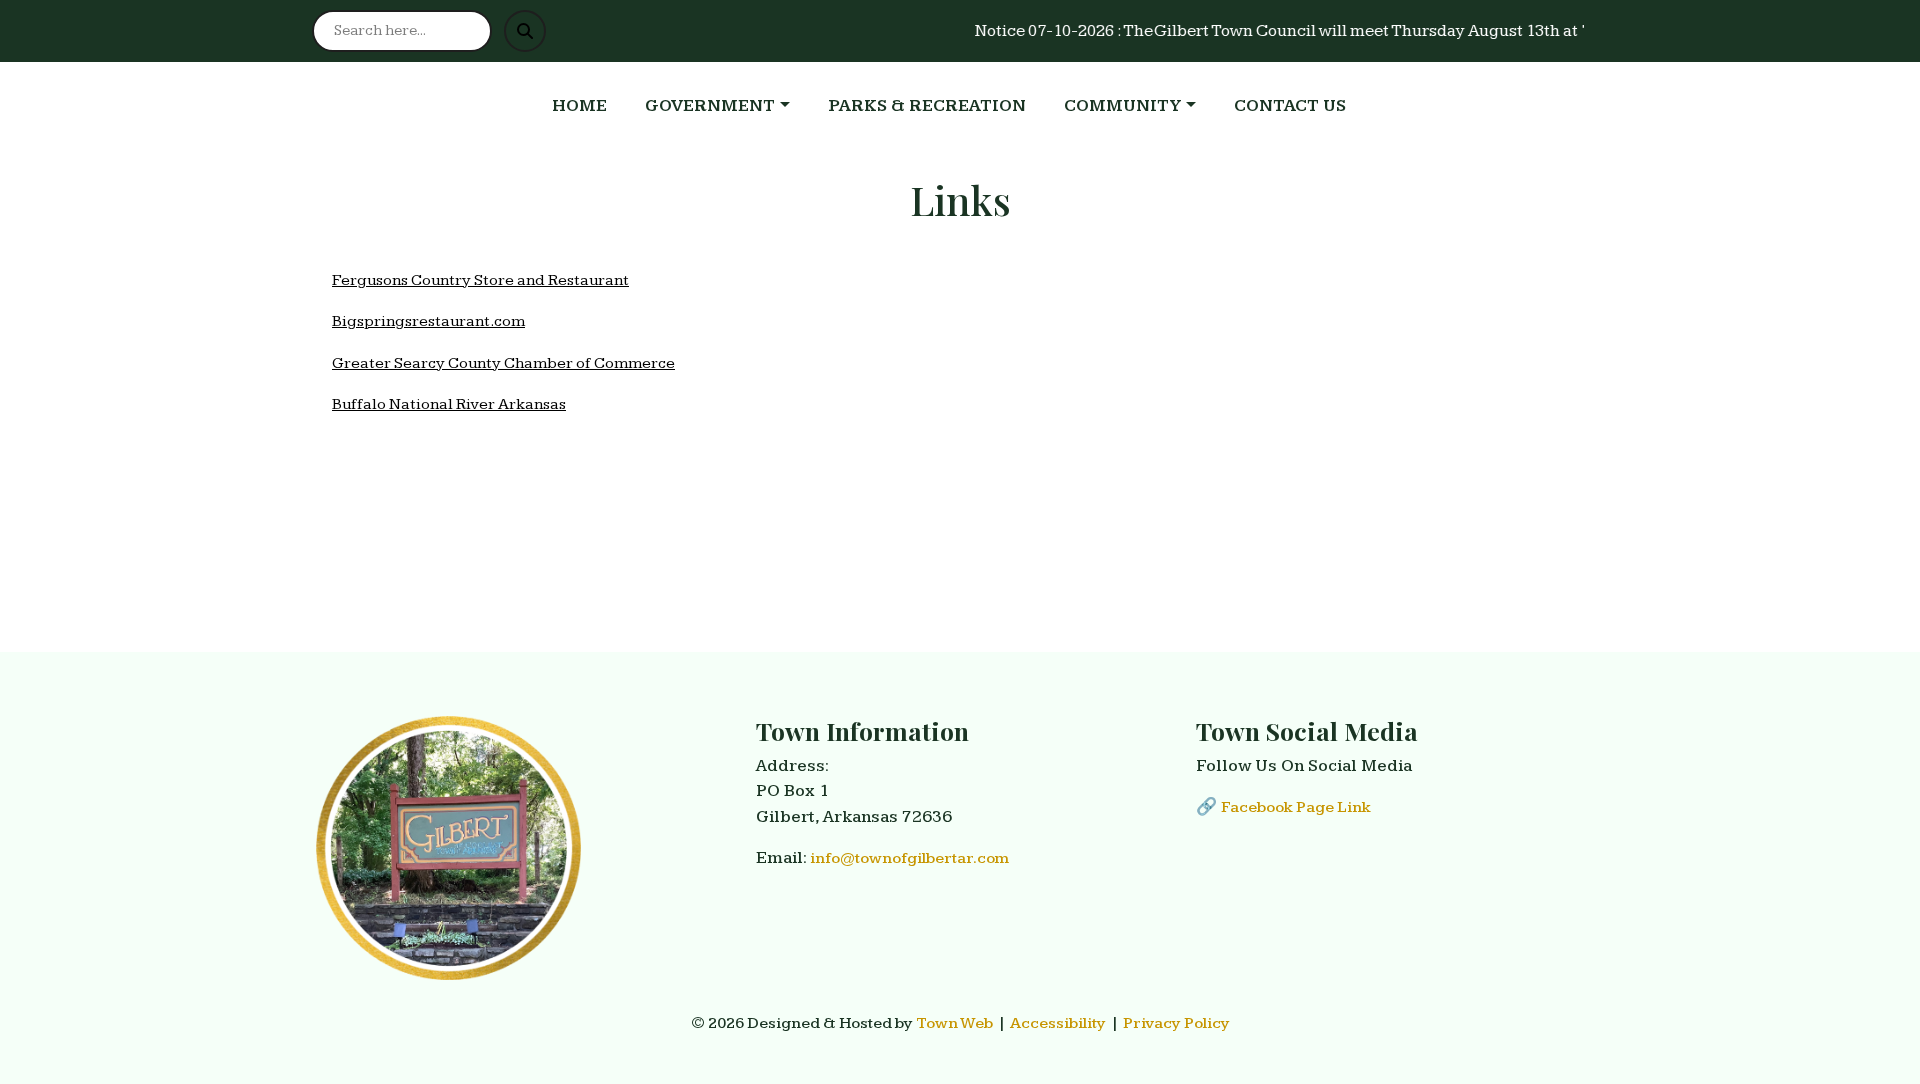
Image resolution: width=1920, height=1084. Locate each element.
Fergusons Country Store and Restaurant (480, 280)
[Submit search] (525, 31)
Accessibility (1058, 1023)
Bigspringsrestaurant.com (428, 321)
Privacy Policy (1176, 1023)
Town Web (955, 1023)
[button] (728, 107)
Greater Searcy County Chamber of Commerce (503, 363)
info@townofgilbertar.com (909, 858)
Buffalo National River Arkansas (449, 404)
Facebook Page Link (1296, 807)
